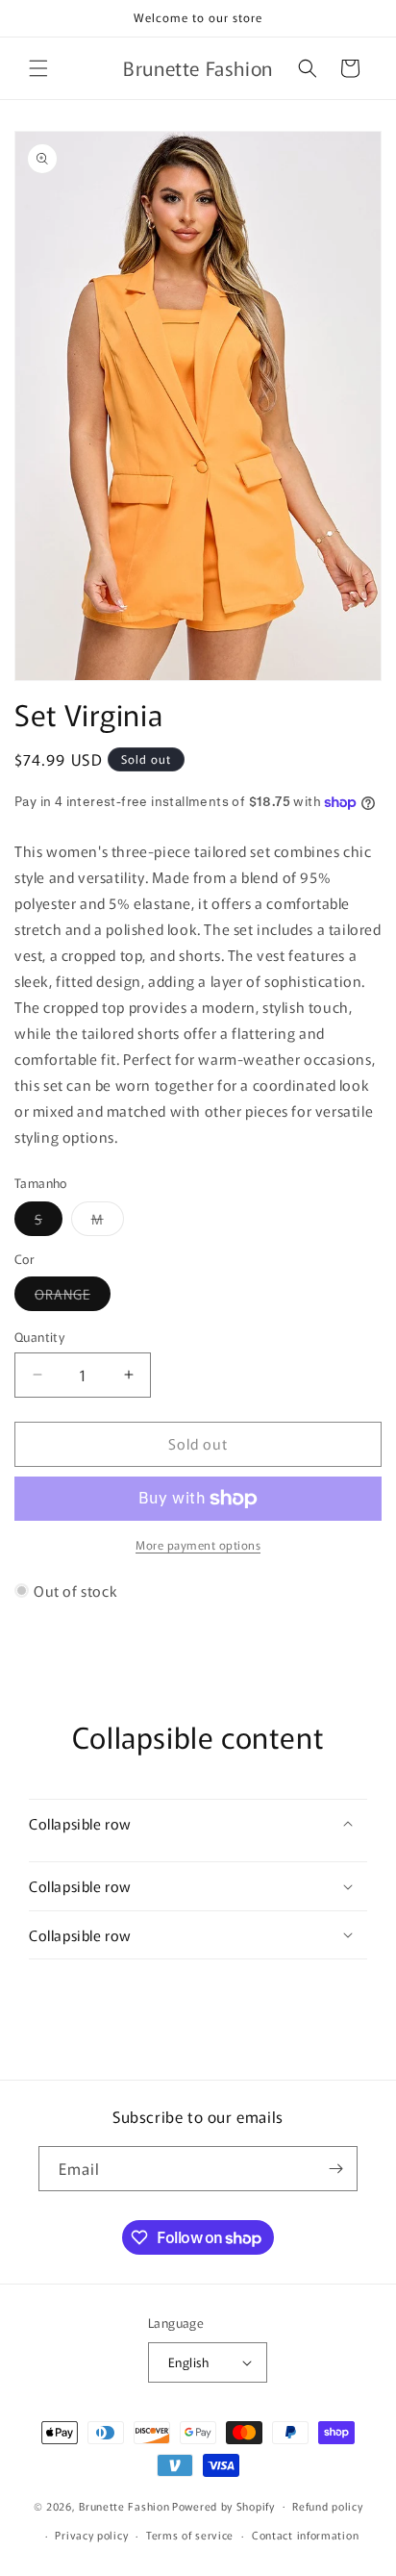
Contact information (305, 2535)
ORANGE (73, 1297)
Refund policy (327, 2506)
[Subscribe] (335, 2169)
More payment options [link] (198, 1544)
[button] (38, 68)
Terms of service (190, 2535)
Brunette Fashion (124, 2505)
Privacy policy (91, 2535)
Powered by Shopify (223, 2505)
